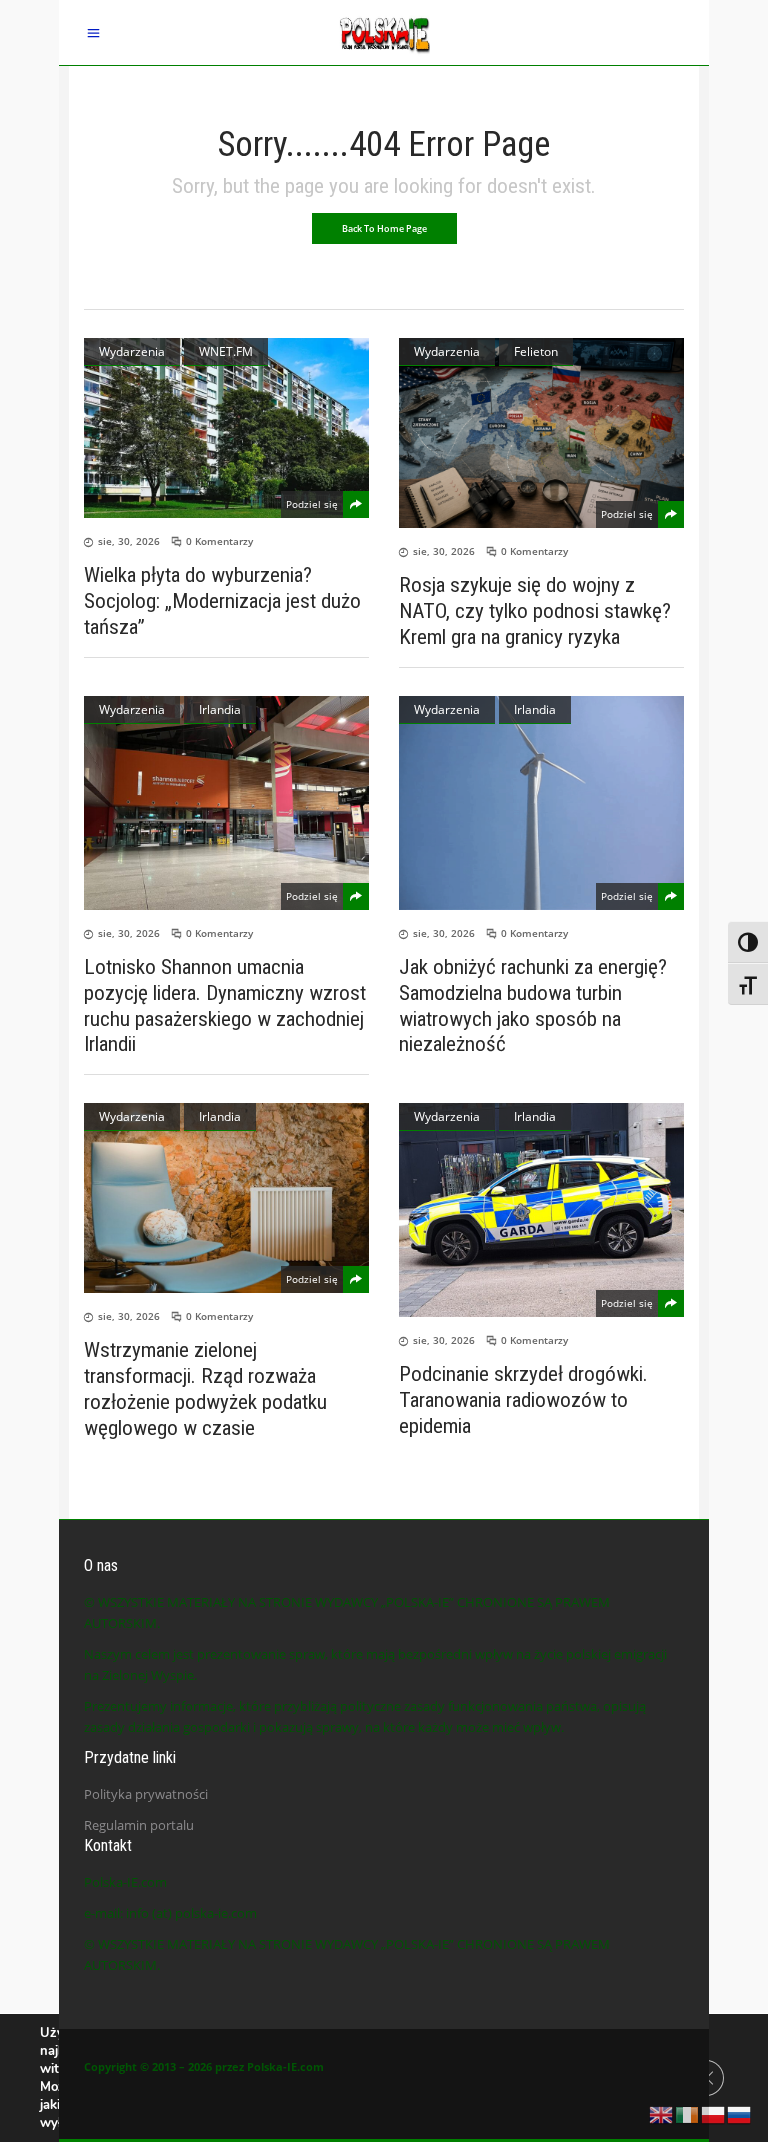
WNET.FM (226, 351)
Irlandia (220, 709)
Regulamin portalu (139, 1825)
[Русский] (740, 2113)
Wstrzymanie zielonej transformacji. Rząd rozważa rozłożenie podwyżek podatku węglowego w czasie (205, 1389)
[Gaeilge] (688, 2113)
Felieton (536, 351)
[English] (662, 2113)
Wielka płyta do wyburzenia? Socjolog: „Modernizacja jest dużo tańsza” (222, 601)
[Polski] (714, 2113)
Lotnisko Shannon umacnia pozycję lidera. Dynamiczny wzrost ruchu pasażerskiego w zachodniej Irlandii (225, 1006)
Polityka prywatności (146, 1794)
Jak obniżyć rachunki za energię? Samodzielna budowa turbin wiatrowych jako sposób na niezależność (533, 1006)
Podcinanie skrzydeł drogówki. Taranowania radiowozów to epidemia (523, 1400)
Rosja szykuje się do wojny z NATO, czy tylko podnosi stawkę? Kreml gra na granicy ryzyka (535, 611)
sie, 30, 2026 (129, 541)
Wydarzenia (132, 351)
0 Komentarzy (219, 541)
